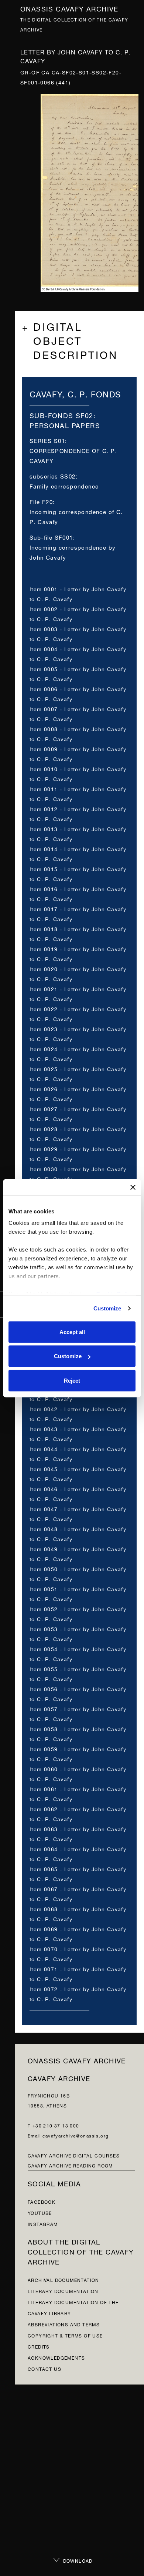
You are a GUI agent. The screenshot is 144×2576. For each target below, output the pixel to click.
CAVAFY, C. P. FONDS (75, 393)
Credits (39, 2346)
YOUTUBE (40, 2212)
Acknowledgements (56, 2357)
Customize (107, 1308)
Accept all (72, 1332)
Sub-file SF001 (51, 537)
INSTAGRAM (43, 2224)
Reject (72, 1380)
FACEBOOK (42, 2201)
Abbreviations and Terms (64, 2324)
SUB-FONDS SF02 (61, 415)
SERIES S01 (47, 440)
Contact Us (44, 2368)
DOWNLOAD (77, 2560)
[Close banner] (133, 1187)
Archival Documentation (64, 2280)
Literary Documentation (63, 2291)
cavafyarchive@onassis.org (76, 2135)
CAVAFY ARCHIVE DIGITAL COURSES (74, 2155)
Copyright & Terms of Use (65, 2335)
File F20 (41, 501)
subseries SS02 (53, 476)
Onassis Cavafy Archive (69, 8)
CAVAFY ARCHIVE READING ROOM (70, 2165)
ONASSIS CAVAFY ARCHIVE (77, 2060)
